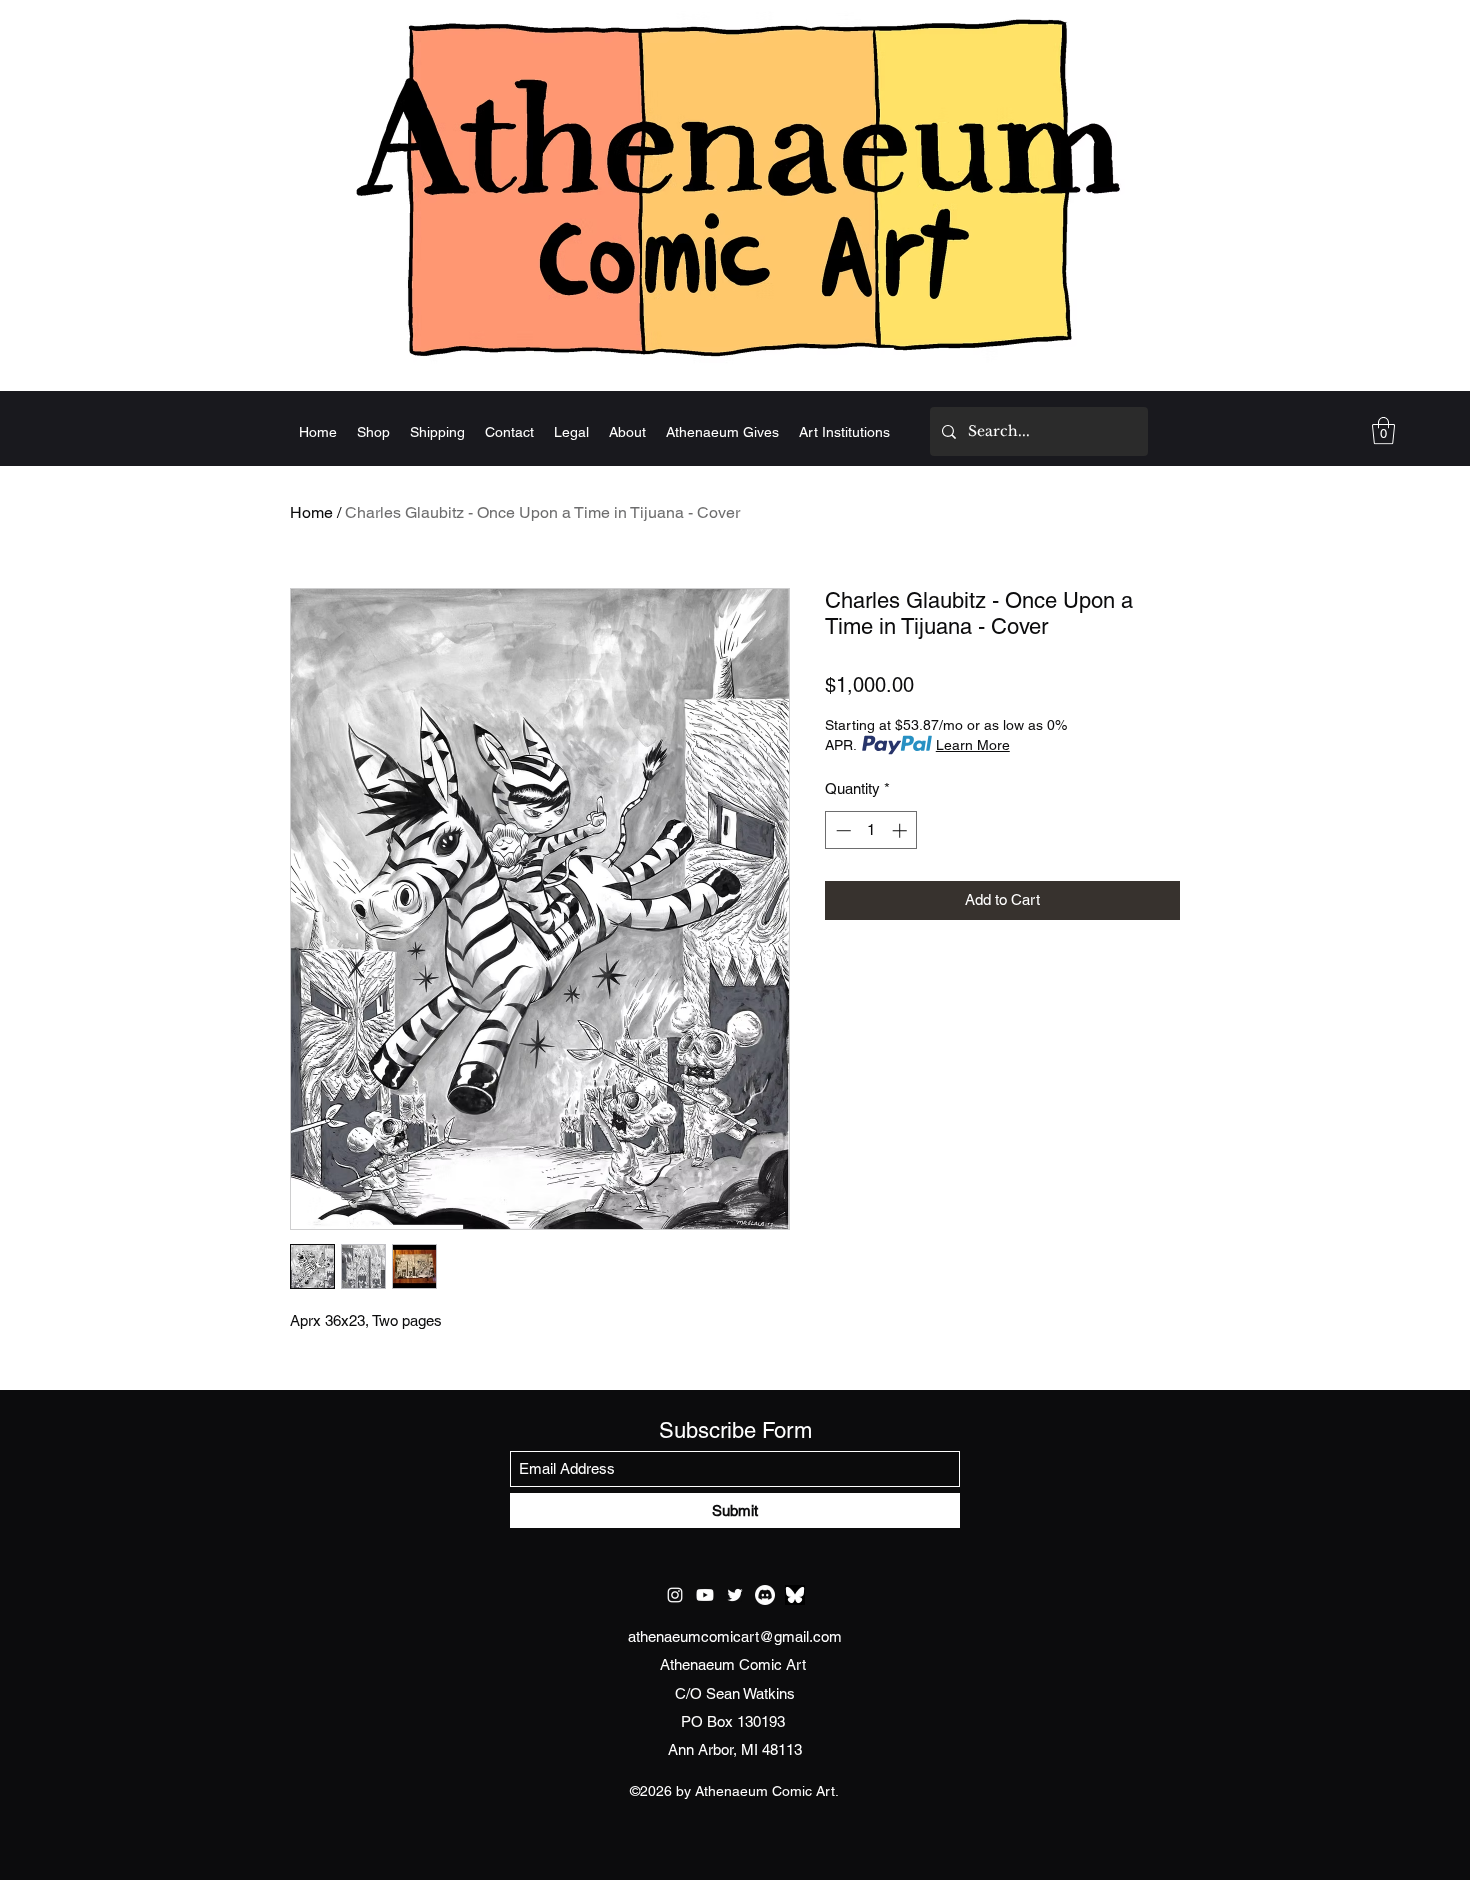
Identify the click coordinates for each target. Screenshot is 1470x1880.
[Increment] (901, 830)
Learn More (973, 745)
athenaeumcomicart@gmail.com (735, 1636)
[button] (1383, 430)
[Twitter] (735, 1595)
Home (311, 512)
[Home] (735, 187)
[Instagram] (675, 1595)
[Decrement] (841, 830)
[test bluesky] (795, 1595)
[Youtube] (705, 1595)
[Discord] (765, 1595)
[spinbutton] (871, 830)
